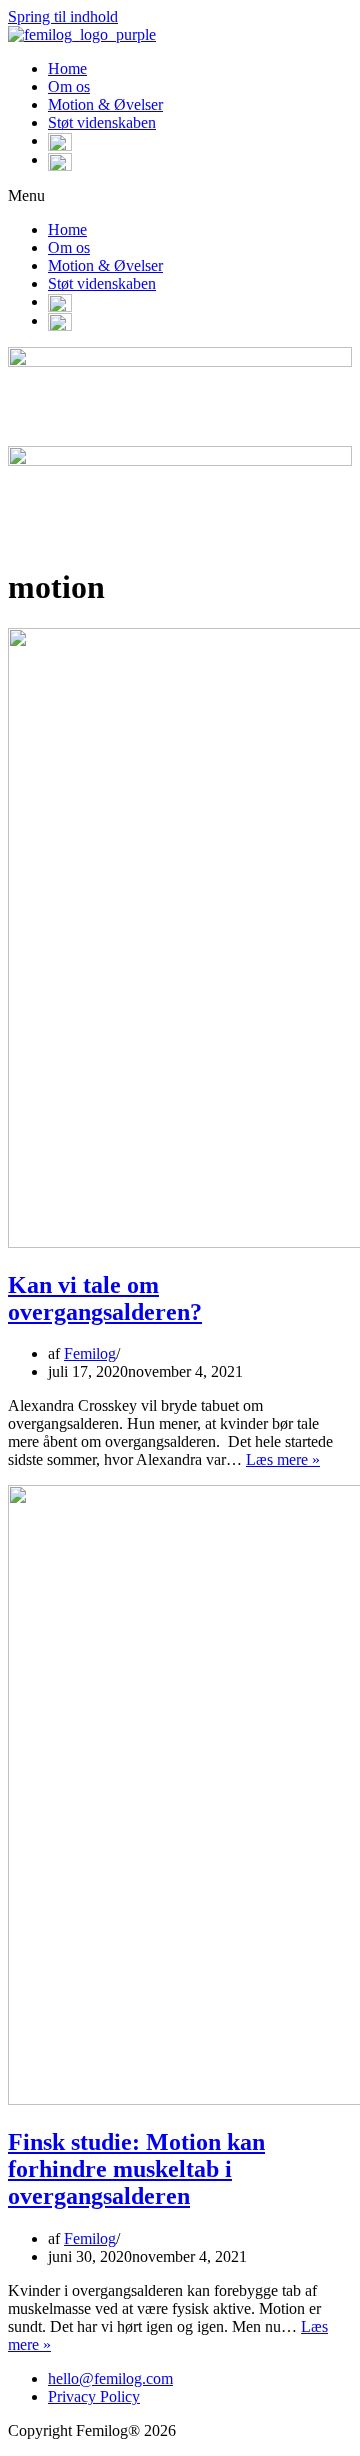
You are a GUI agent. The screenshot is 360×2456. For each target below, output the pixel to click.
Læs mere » (283, 1459)
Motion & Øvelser (105, 104)
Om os (69, 86)
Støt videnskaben (102, 122)
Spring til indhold (63, 16)
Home (67, 68)
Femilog (90, 1353)
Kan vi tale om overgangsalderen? (105, 1298)
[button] (180, 196)
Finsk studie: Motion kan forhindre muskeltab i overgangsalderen (136, 2169)
